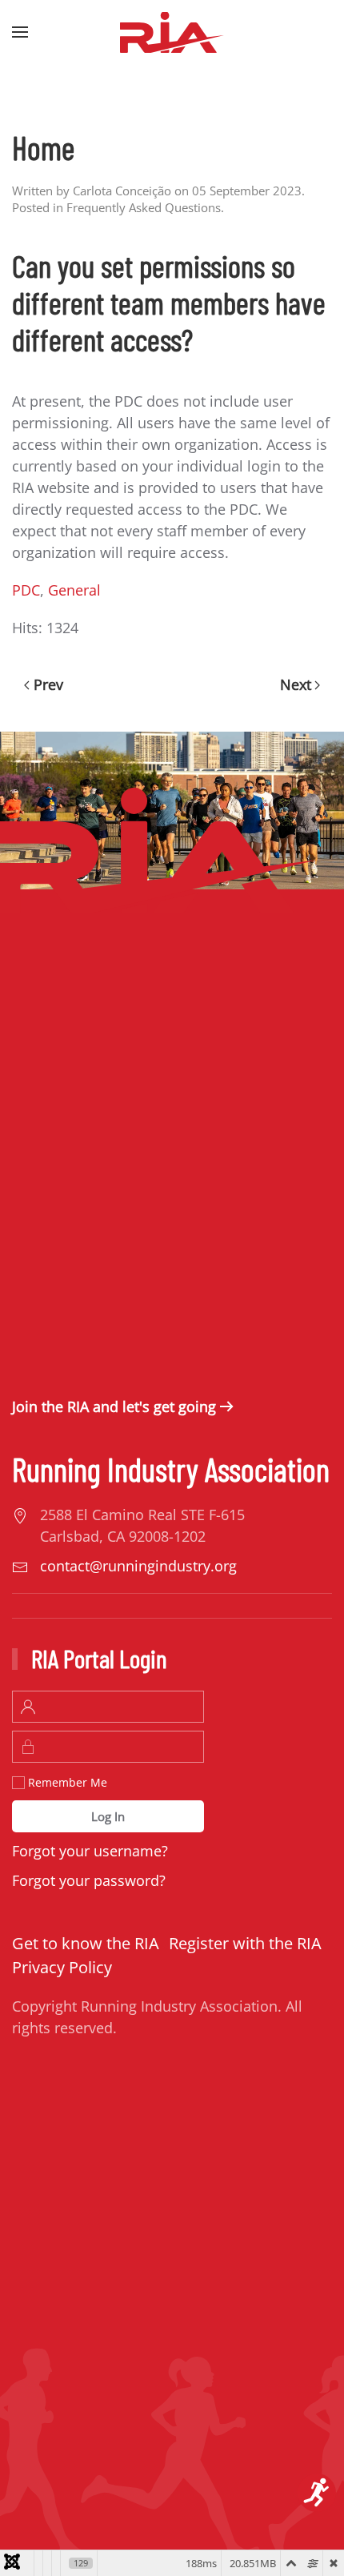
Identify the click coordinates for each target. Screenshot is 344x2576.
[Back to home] (172, 32)
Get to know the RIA (86, 1943)
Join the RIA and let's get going (114, 1406)
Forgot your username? (90, 1851)
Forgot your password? (89, 1880)
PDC (26, 590)
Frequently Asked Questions (144, 207)
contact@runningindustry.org (138, 1566)
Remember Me (66, 1782)
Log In (108, 1816)
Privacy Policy (62, 1967)
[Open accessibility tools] (317, 2493)
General (74, 590)
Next (296, 684)
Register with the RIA (245, 1943)
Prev (48, 684)
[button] (20, 32)
